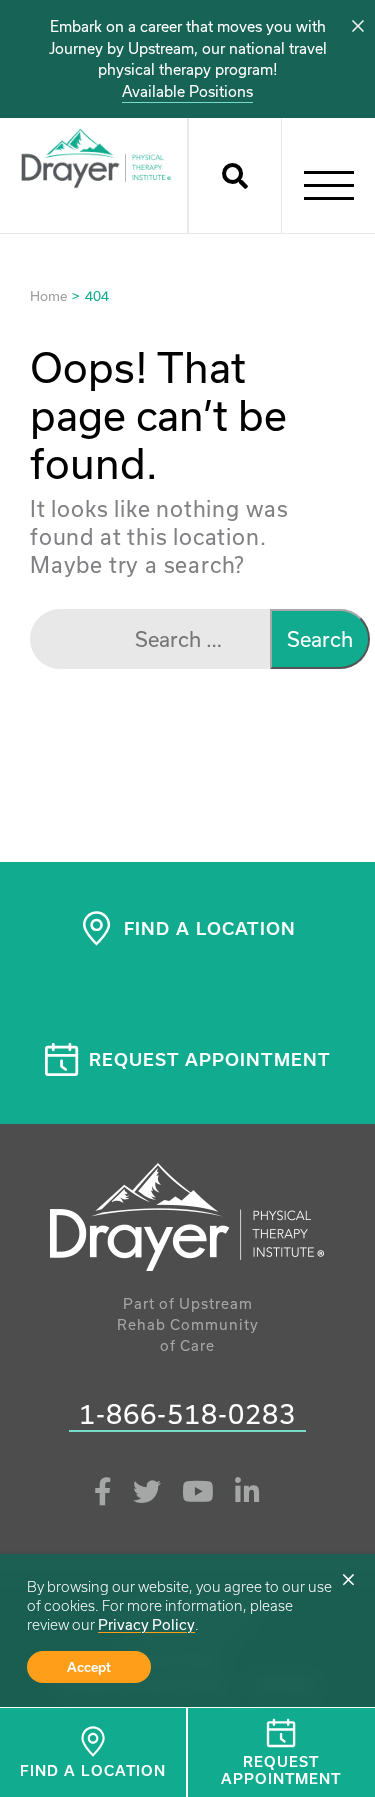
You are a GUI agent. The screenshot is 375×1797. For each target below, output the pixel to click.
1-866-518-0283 (187, 1415)
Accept (89, 1667)
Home (48, 296)
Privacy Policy (146, 1624)
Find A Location (210, 928)
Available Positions (187, 91)
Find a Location (93, 1770)
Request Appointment (210, 1059)
